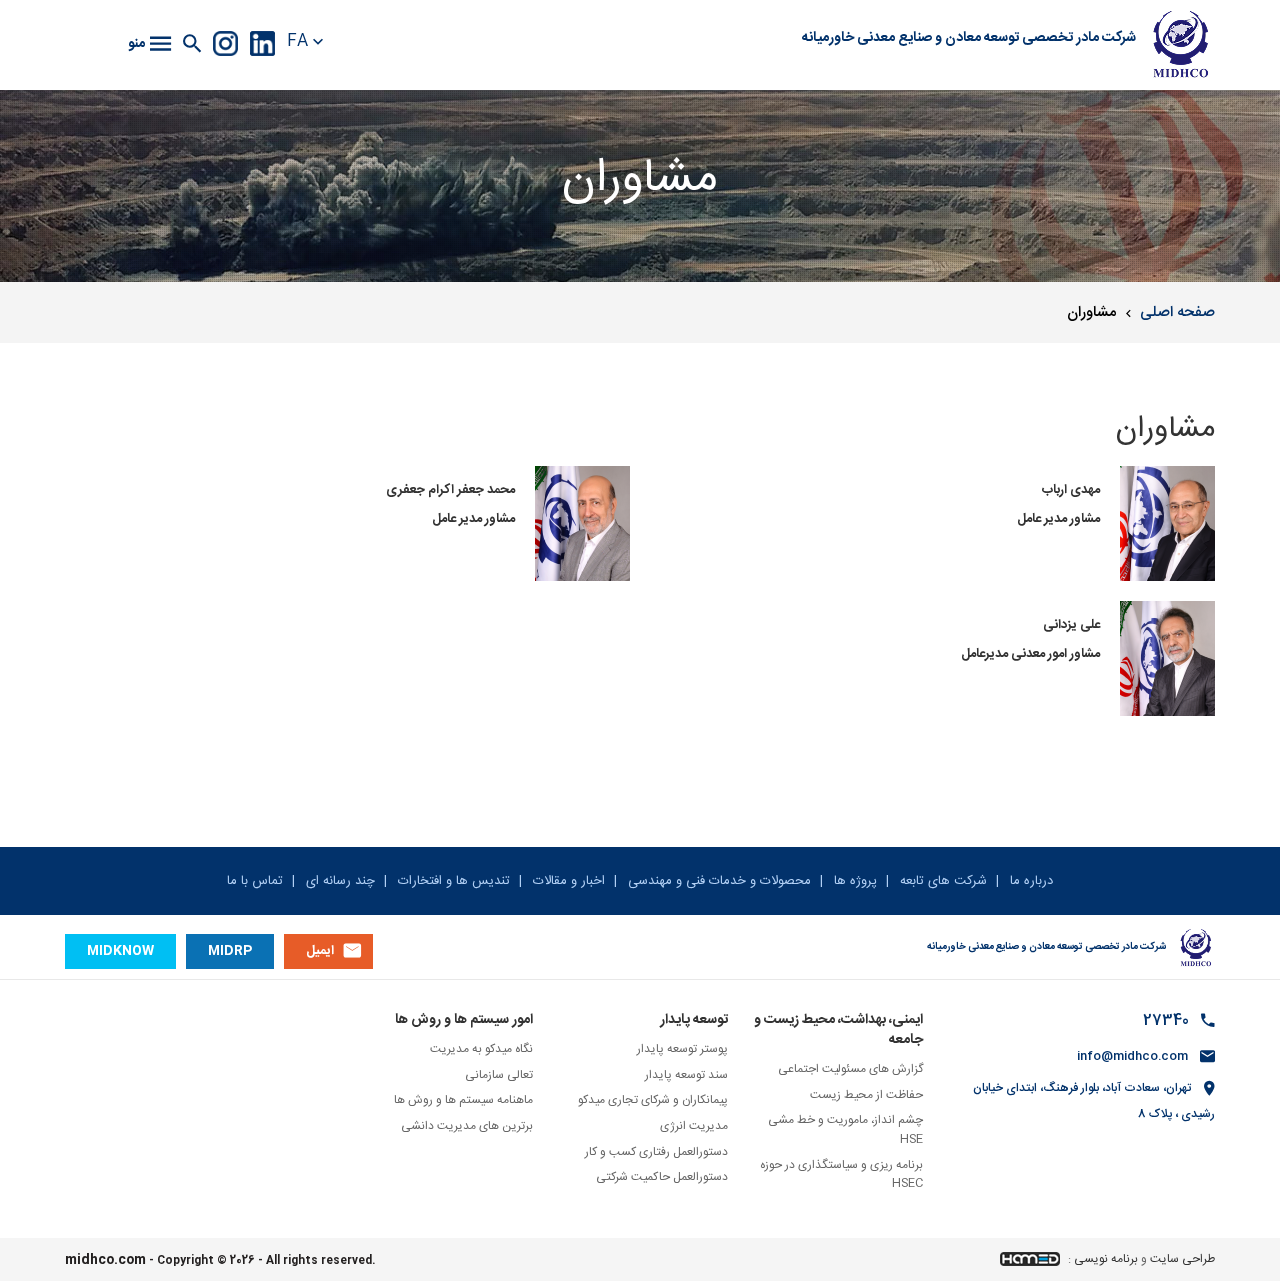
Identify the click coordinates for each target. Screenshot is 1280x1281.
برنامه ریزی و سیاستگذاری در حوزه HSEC (841, 1174)
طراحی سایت (1182, 1259)
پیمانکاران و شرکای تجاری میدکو (653, 1100)
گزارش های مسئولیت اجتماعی (850, 1069)
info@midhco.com (1132, 1056)
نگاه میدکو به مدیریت (481, 1049)
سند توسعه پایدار (686, 1075)
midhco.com (105, 1260)
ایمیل (320, 951)
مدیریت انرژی (694, 1126)
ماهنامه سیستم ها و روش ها (463, 1100)
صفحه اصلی (1177, 312)
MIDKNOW (120, 951)
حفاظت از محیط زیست (866, 1095)
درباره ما (1029, 881)
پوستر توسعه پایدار (682, 1049)
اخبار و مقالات (567, 881)
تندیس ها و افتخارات (452, 881)
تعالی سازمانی (499, 1075)
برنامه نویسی (1106, 1259)
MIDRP (230, 951)
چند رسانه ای (338, 881)
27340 (1166, 1020)
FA (297, 42)
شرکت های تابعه (941, 881)
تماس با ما (255, 881)
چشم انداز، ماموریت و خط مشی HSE (845, 1129)
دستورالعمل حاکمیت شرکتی (662, 1177)
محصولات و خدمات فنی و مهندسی (717, 881)
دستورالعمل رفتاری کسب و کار (656, 1152)
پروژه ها (853, 881)
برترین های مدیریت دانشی (467, 1126)
